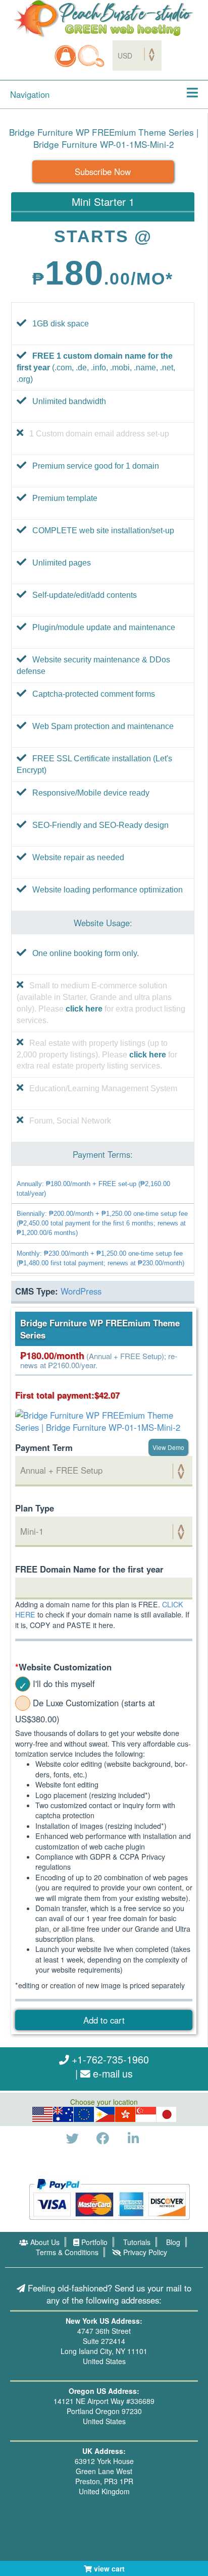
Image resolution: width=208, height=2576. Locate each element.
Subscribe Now (103, 172)
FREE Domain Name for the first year (89, 1569)
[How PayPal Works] (109, 2198)
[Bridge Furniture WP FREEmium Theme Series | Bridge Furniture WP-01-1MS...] (104, 1420)
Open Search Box (91, 56)
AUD (63, 2114)
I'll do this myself (64, 1684)
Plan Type (35, 1508)
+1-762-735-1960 (109, 2059)
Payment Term (44, 1447)
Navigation (30, 94)
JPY (167, 2114)
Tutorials (136, 2242)
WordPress (81, 1291)
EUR (84, 2114)
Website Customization (63, 1667)
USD (42, 2114)
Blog (172, 2242)
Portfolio (93, 2242)
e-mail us (112, 2073)
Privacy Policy (144, 2252)
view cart (108, 2568)
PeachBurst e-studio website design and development (104, 19)
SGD (146, 2114)
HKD (125, 2114)
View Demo (168, 1447)
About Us (44, 2242)
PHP (105, 2114)
